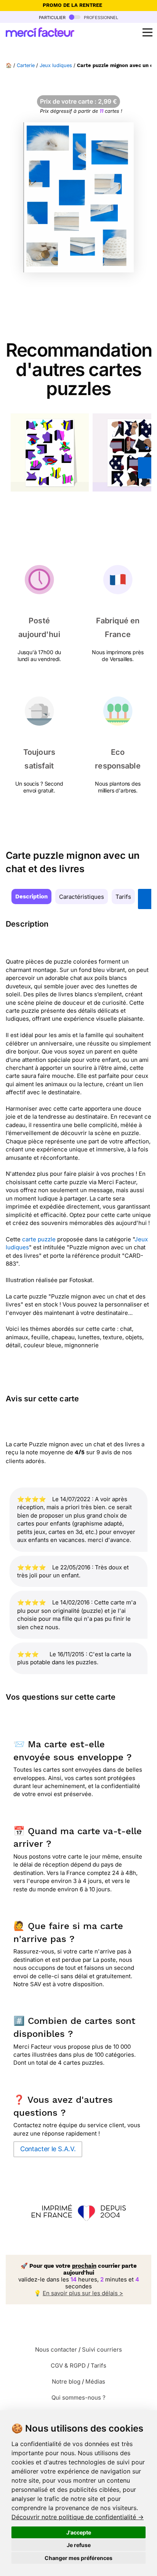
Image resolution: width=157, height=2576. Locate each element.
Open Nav (147, 32)
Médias (95, 2381)
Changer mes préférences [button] (78, 2558)
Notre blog (66, 2381)
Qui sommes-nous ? (78, 2397)
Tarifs (123, 897)
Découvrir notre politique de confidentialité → (78, 2517)
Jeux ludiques (56, 65)
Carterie (26, 65)
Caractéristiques (82, 897)
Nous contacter (56, 2349)
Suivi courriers (102, 2349)
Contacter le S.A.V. (48, 2149)
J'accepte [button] (79, 2532)
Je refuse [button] (79, 2545)
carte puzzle (39, 1239)
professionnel (100, 17)
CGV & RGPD (68, 2365)
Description (31, 897)
